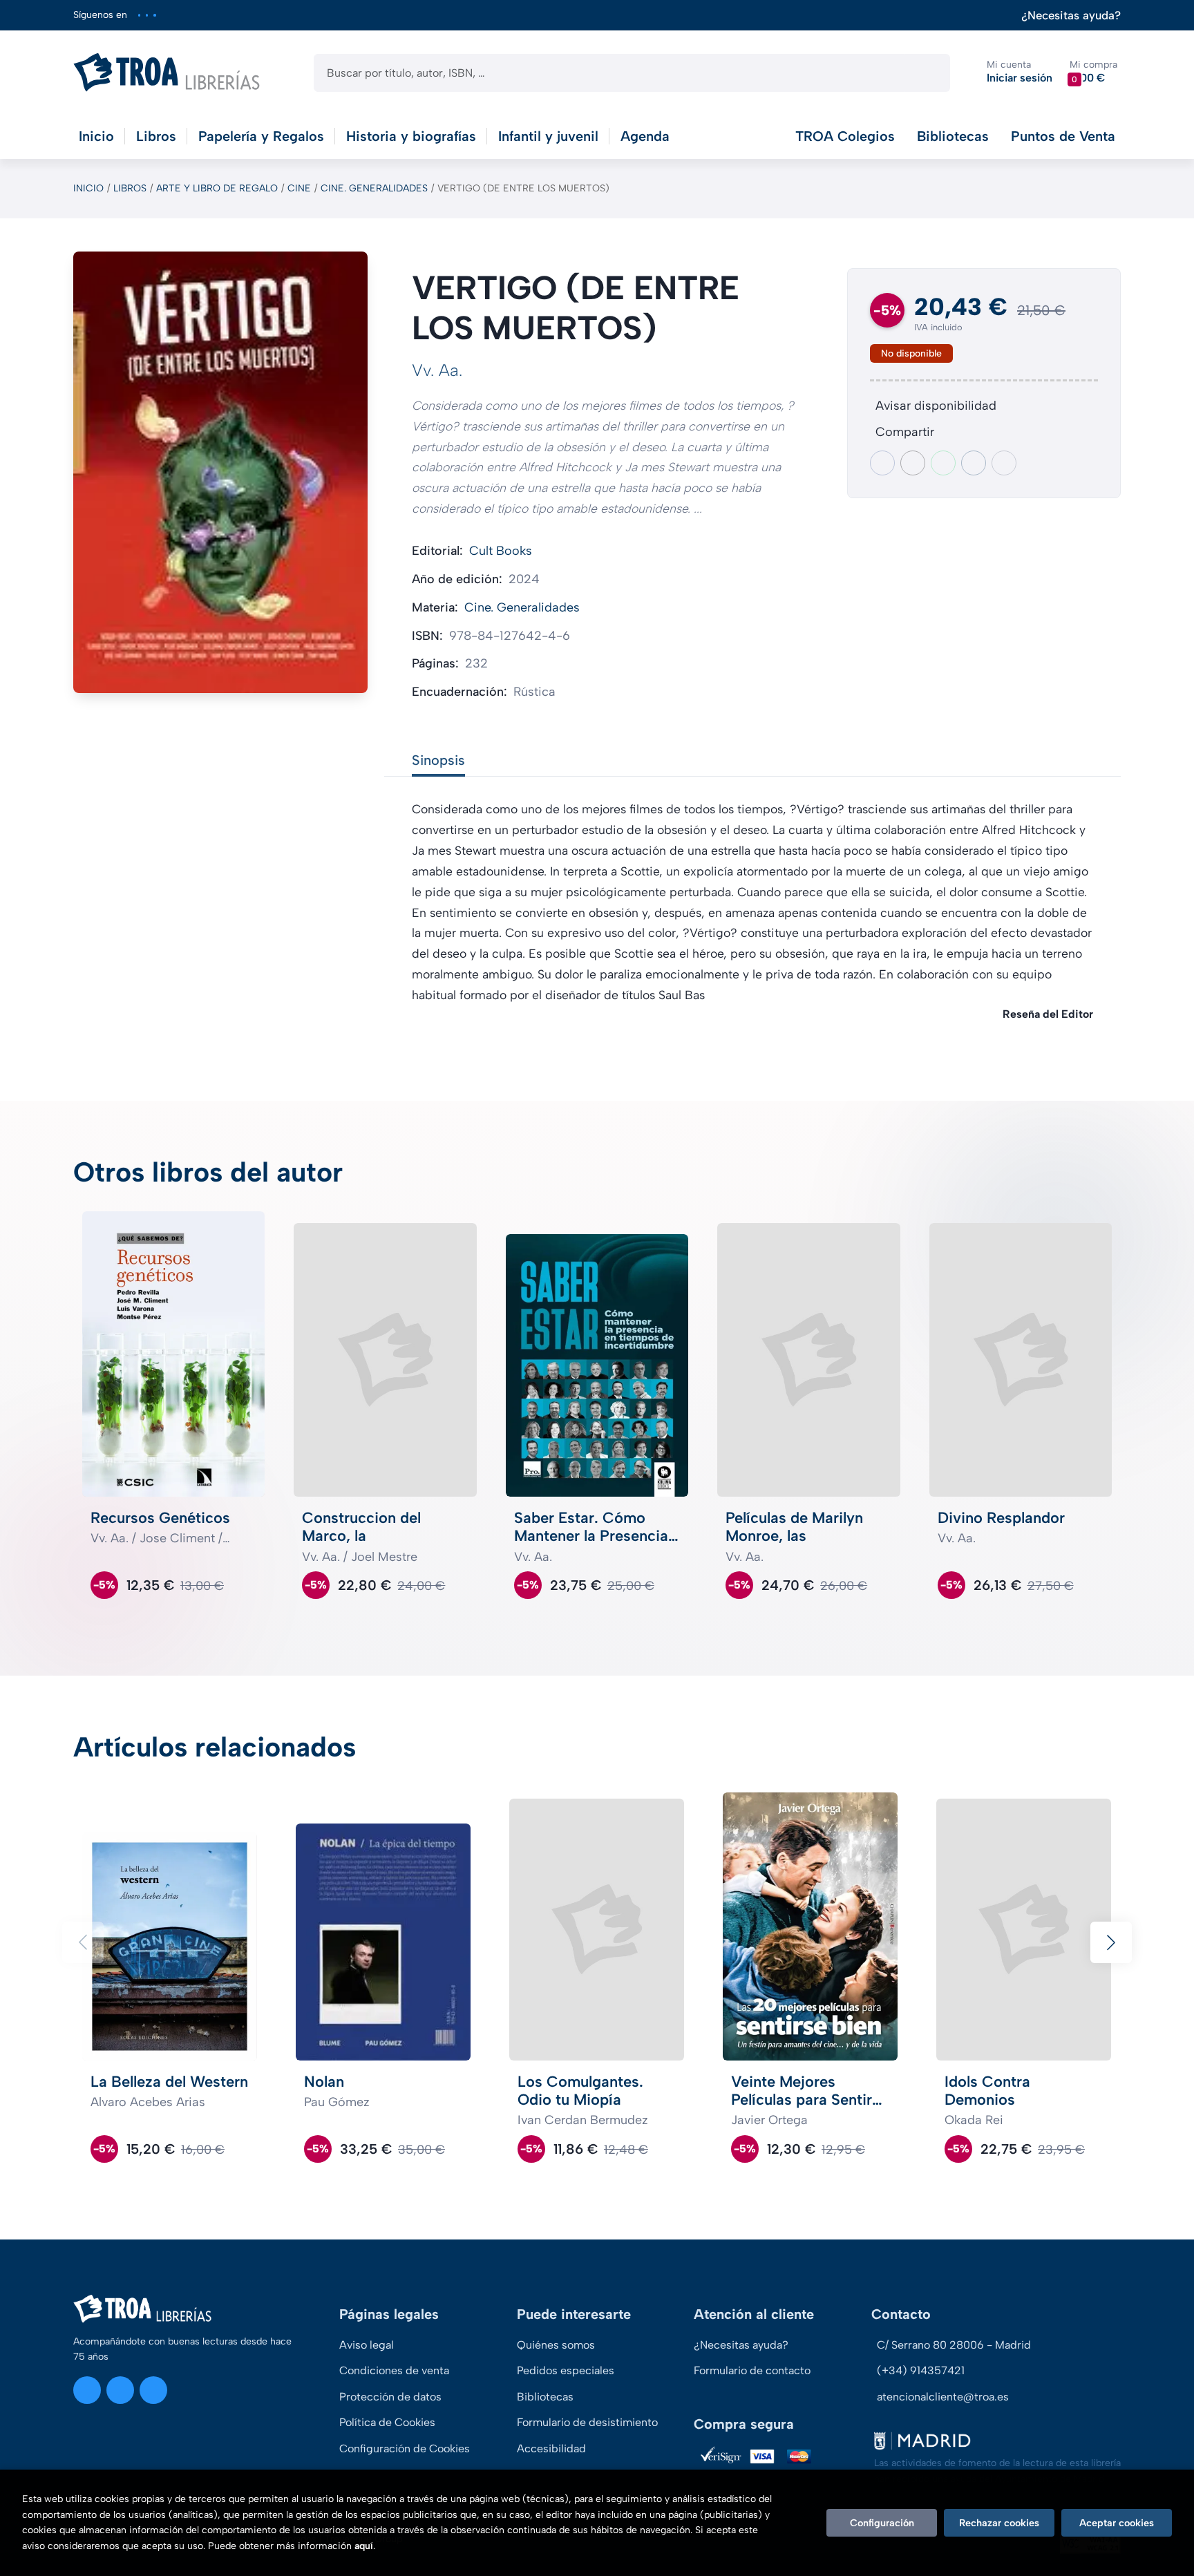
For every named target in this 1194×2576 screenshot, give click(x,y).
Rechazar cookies (999, 2523)
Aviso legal (367, 2345)
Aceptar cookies (1117, 2523)
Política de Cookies (387, 2422)
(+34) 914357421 (921, 2370)
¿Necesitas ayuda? (1071, 16)
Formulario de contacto (752, 2370)
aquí (364, 2546)
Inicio (88, 188)
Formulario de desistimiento (587, 2422)
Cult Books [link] (501, 551)
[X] (147, 15)
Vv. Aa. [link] (437, 370)
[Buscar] (928, 73)
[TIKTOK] (154, 15)
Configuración (882, 2523)
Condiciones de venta (394, 2370)
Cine (299, 188)
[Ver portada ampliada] (220, 472)
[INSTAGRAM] (139, 15)
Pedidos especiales (566, 2370)
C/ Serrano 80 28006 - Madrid (954, 2345)
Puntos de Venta (1063, 136)
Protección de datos (390, 2397)
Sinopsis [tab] (438, 760)
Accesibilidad (551, 2449)
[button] (1093, 72)
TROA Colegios (845, 136)
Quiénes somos (556, 2345)
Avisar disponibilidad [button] (936, 406)
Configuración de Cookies (405, 2449)
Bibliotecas (953, 136)
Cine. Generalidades (374, 188)
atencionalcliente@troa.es (943, 2397)
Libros (130, 188)
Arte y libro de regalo (217, 188)
